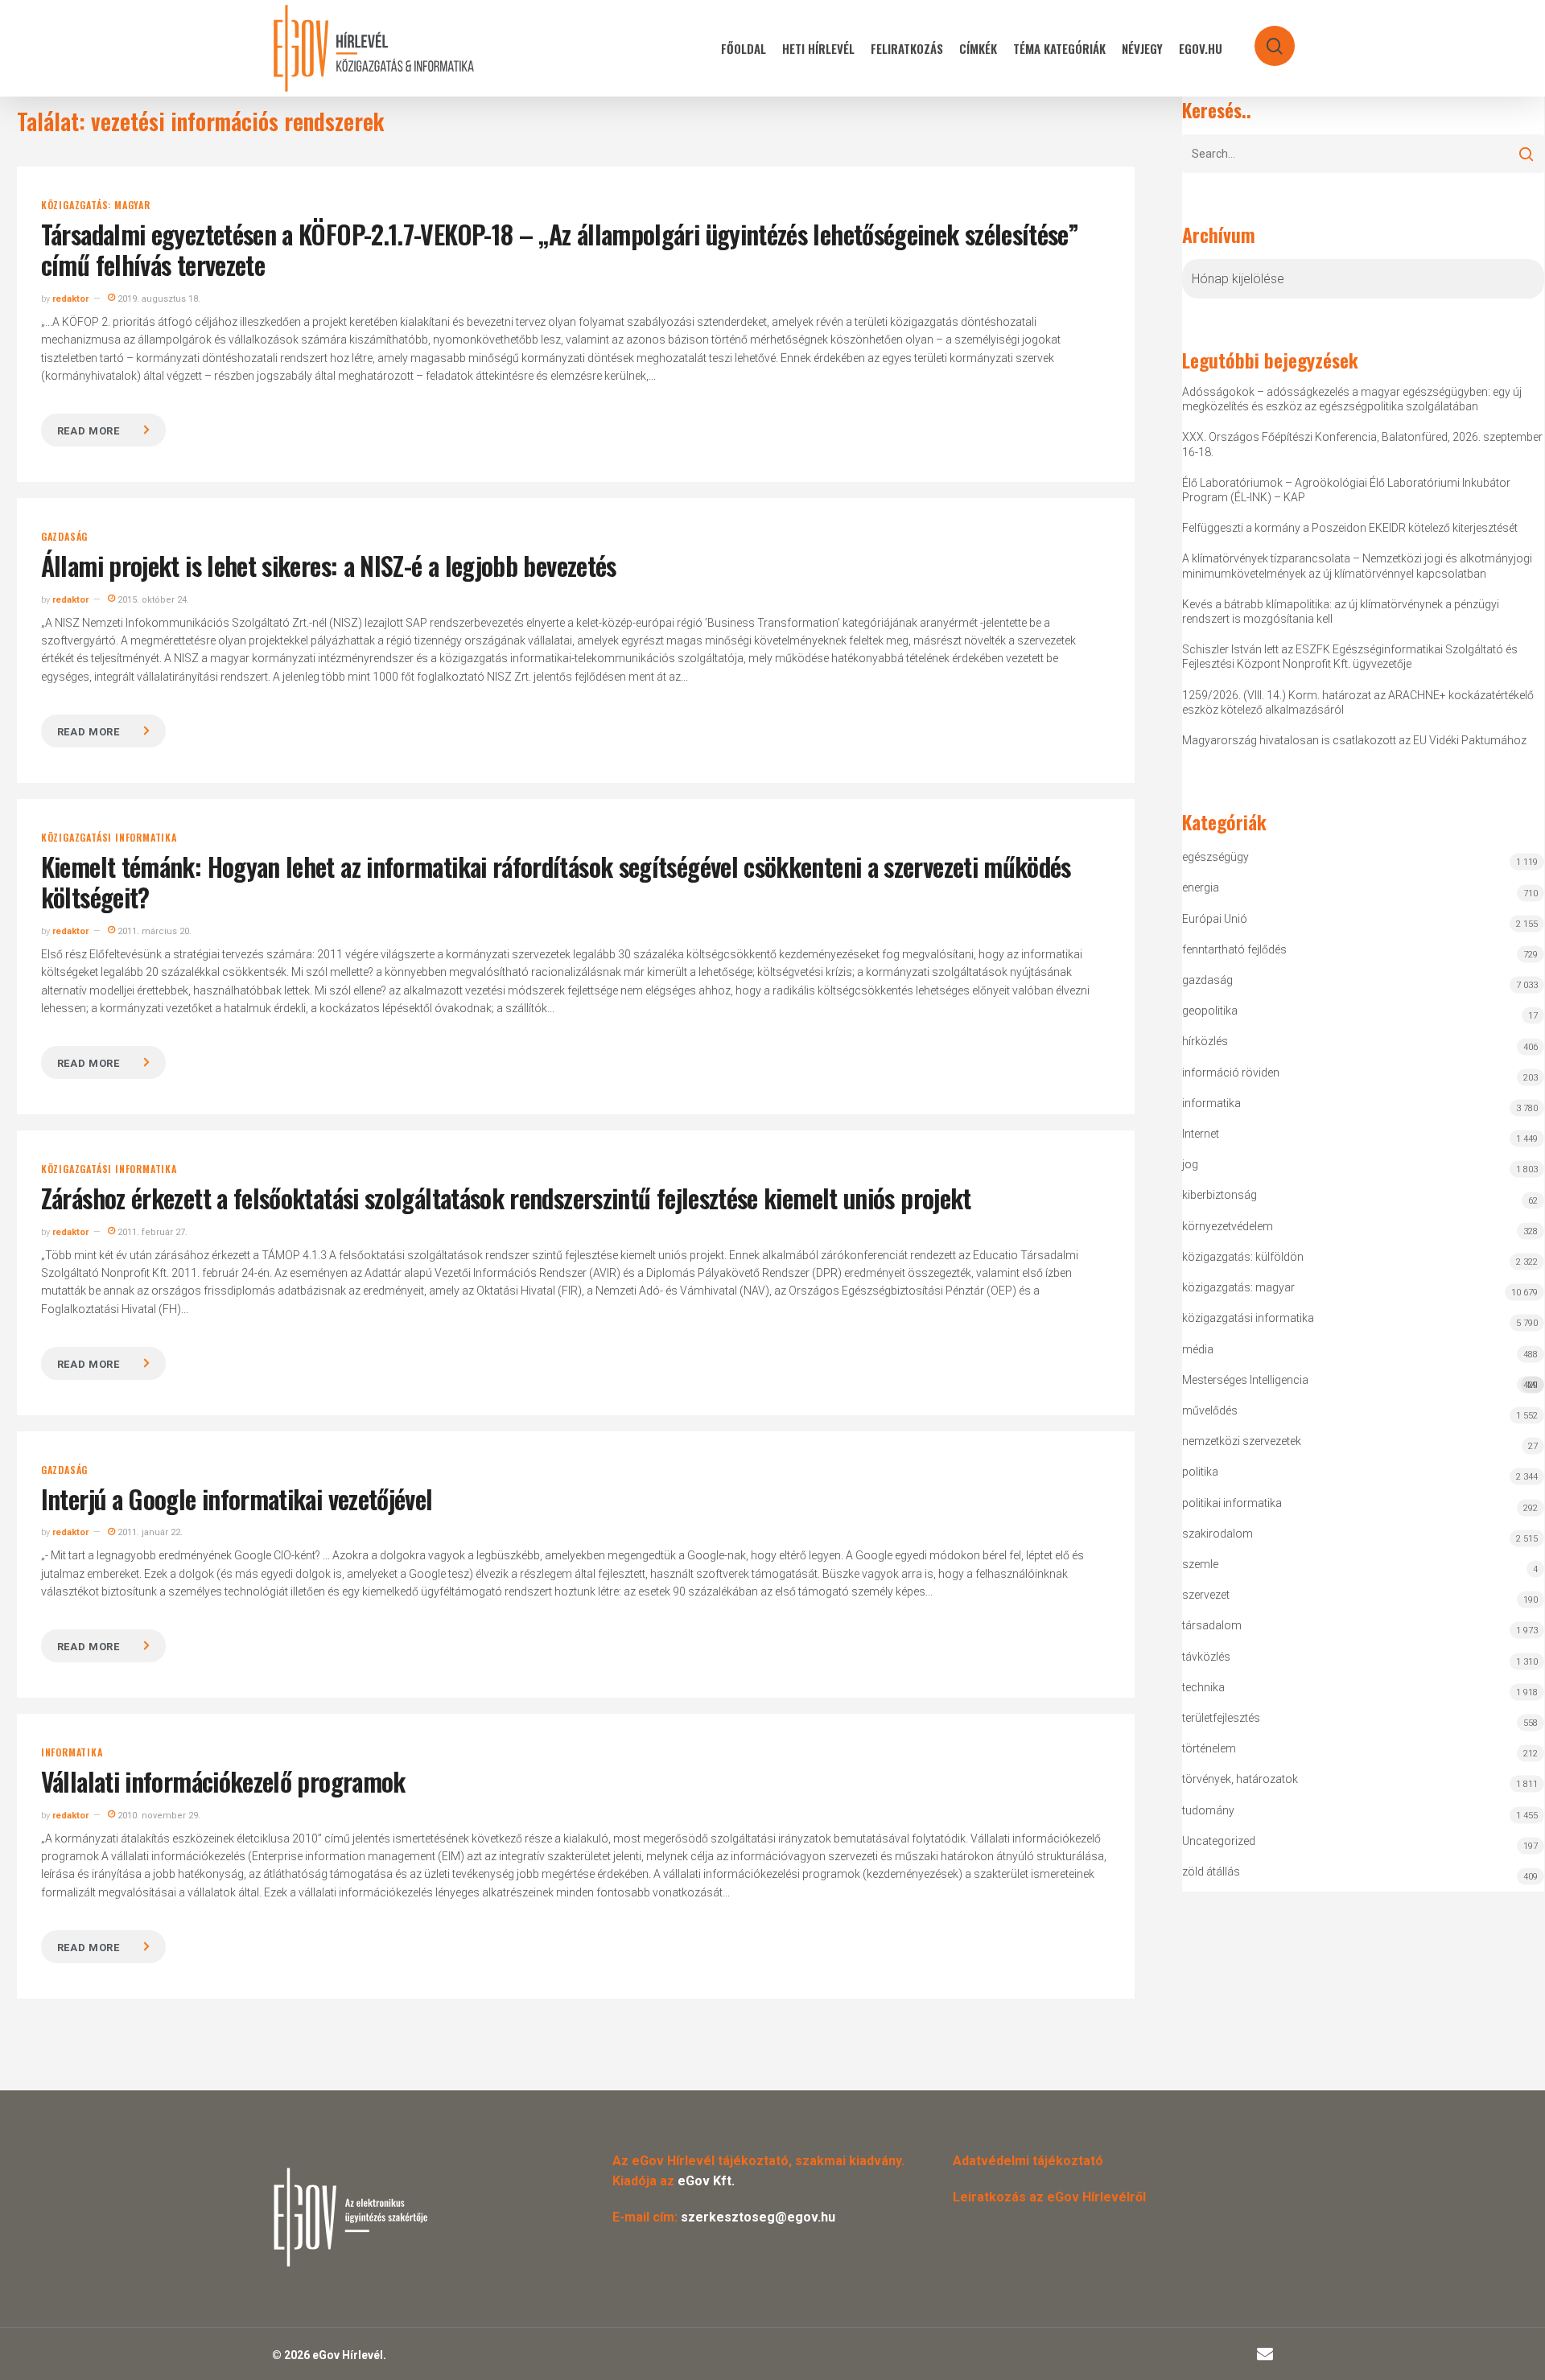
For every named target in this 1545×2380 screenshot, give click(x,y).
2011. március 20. (153, 931)
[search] (1264, 38)
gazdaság (64, 537)
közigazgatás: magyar (96, 205)
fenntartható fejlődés (1234, 949)
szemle (1200, 1564)
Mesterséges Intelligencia (1360, 1382)
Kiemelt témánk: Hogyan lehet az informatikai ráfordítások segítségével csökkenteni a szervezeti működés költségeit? (556, 881)
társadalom (1212, 1625)
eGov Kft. (706, 2181)
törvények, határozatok (1240, 1779)
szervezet (1206, 1595)
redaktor (70, 299)
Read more (89, 431)
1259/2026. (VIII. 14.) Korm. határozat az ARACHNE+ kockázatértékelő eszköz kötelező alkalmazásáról (1358, 702)
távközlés (1206, 1657)
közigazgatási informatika (109, 838)
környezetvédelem (1228, 1226)
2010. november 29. (158, 1816)
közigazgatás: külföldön (1243, 1257)
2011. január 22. (149, 1532)
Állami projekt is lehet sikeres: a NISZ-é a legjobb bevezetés (329, 565)
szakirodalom (1217, 1534)
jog (1190, 1164)
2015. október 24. (152, 600)
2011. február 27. (151, 1232)
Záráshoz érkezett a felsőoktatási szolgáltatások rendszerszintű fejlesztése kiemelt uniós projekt (506, 1198)
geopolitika (1210, 1011)
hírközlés (1205, 1041)
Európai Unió (1215, 919)
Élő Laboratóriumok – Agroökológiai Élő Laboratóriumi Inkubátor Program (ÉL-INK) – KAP (1346, 490)
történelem (1209, 1748)
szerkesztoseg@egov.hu (758, 2217)
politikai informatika (1232, 1503)
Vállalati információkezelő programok (223, 1781)
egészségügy (1215, 857)
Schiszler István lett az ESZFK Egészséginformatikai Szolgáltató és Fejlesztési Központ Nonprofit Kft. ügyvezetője (1350, 657)
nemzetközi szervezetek (1242, 1441)
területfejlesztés (1221, 1718)
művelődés (1210, 1410)
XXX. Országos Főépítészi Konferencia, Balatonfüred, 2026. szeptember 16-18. (1362, 444)
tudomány (1208, 1810)
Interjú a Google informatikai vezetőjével (237, 1499)
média (1198, 1349)
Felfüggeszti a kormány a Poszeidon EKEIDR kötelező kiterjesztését (1350, 528)
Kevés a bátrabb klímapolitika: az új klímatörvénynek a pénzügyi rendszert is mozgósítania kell (1341, 611)
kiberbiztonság (1220, 1195)
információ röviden (1231, 1073)
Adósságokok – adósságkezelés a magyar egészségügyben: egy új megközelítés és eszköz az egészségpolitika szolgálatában (1352, 399)
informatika (72, 1752)
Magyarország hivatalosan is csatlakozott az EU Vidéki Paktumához (1354, 740)
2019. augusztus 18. (158, 299)
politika (1200, 1472)
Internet (1201, 1134)
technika (1203, 1687)
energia (1201, 887)
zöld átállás (1211, 1871)
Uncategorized (1219, 1841)
